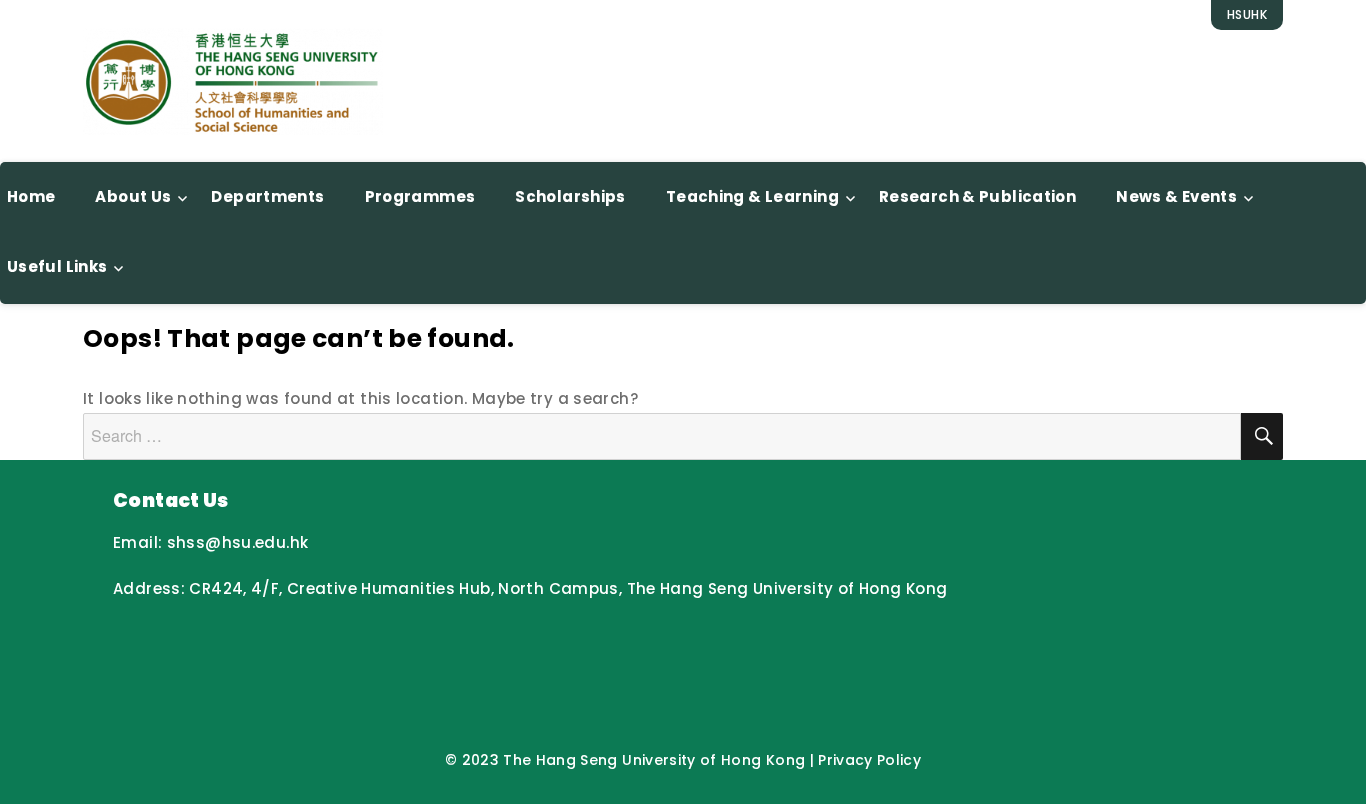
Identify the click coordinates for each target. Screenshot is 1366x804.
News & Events (1176, 196)
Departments (267, 196)
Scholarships (570, 196)
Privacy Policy (869, 760)
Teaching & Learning (752, 196)
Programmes (420, 196)
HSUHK (1247, 14)
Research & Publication (977, 196)
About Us (133, 196)
